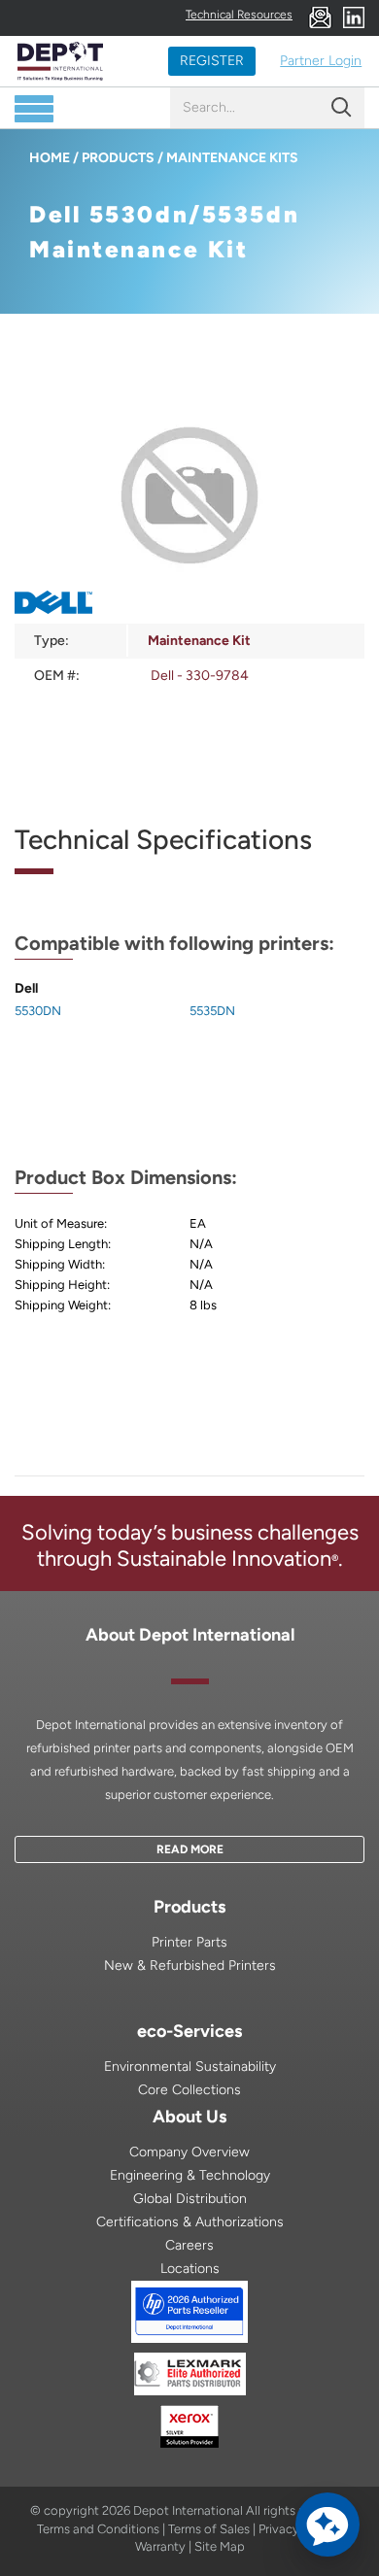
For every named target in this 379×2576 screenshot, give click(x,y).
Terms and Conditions (98, 2529)
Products (118, 158)
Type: (52, 641)
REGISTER (212, 61)
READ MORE (190, 1849)
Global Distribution (190, 2199)
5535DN (212, 1011)
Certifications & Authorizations (190, 2222)
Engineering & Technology (190, 2175)
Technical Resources (239, 15)
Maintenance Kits (232, 158)
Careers (189, 2245)
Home (50, 158)
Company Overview (189, 2152)
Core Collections (189, 2090)
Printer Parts (189, 1942)
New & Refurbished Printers (190, 1966)
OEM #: (57, 676)
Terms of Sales (209, 2529)
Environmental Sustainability (190, 2067)
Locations (190, 2269)
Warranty (160, 2546)
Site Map (220, 2546)
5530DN (38, 1011)
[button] (327, 2525)
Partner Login (321, 61)
